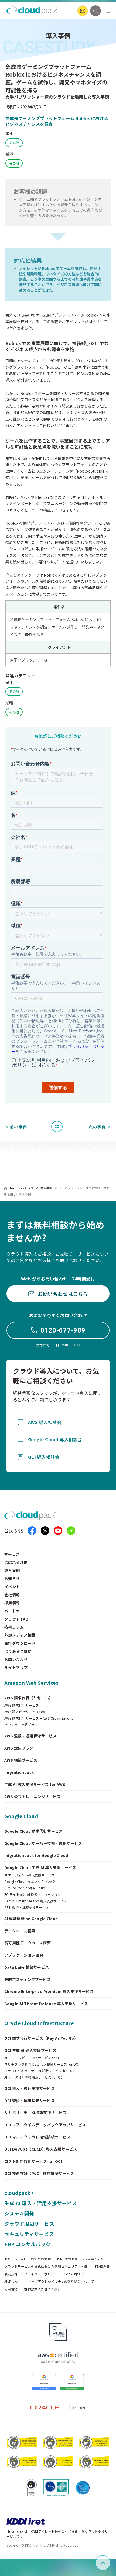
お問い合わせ (16, 1659)
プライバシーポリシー (41, 2274)
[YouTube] (58, 1531)
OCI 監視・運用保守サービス (30, 2100)
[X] (45, 1531)
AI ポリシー (13, 2282)
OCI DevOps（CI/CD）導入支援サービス (41, 2149)
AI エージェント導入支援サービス (30, 1875)
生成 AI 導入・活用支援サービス (41, 2203)
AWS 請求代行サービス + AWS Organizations (39, 1718)
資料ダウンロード (20, 1643)
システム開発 (19, 2213)
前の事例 (19, 1127)
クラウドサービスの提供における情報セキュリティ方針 (46, 2266)
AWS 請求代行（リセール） (29, 1698)
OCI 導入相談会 (44, 1457)
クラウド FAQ (16, 1619)
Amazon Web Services (31, 1683)
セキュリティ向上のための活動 (28, 2259)
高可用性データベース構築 (28, 1943)
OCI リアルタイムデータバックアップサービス (45, 2125)
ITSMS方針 (102, 2266)
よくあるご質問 (18, 1651)
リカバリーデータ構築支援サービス (35, 2113)
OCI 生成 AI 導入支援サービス (30, 2050)
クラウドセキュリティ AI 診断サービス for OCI (39, 2071)
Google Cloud (21, 1816)
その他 (14, 143)
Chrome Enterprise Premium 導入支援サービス (49, 1991)
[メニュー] (108, 11)
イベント (12, 1587)
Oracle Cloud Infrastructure (39, 2023)
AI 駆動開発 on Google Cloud (31, 1919)
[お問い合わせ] (83, 11)
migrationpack (19, 1772)
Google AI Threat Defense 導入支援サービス (46, 2004)
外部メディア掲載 (20, 1635)
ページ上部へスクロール (110, 2563)
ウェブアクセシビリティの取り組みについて (61, 2282)
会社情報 (12, 1595)
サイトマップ (16, 1667)
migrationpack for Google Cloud (36, 1855)
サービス (12, 1554)
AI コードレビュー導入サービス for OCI (34, 2058)
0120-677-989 (63, 1330)
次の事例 (97, 1127)
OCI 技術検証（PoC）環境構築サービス (39, 2173)
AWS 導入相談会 (45, 1422)
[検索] (95, 11)
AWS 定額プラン (19, 1748)
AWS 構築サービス (21, 1760)
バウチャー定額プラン (21, 1725)
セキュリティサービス (29, 2234)
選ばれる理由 (16, 1562)
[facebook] (32, 1531)
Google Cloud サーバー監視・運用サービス (43, 1843)
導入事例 (47, 1188)
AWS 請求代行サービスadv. (25, 1712)
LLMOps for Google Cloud (25, 1888)
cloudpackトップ (21, 1188)
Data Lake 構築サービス (27, 1967)
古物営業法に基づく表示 (42, 2289)
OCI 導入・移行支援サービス (30, 2088)
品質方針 (11, 2274)
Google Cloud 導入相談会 (55, 1439)
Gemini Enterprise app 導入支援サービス (36, 1901)
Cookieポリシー (76, 2274)
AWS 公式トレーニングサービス (33, 1797)
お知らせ (12, 1578)
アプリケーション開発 (24, 1955)
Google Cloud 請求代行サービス (34, 1831)
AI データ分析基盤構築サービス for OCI (34, 2077)
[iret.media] (71, 1531)
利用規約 (11, 2289)
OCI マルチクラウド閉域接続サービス (37, 2137)
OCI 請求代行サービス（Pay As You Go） (41, 2038)
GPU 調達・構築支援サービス (27, 1907)
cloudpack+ (19, 2193)
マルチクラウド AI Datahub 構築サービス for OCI (42, 2064)
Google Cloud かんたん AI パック (30, 1882)
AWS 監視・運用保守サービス (30, 1736)
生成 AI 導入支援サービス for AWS (35, 1784)
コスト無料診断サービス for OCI (33, 2161)
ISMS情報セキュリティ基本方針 (81, 2259)
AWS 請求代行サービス (22, 1705)
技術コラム (14, 1627)
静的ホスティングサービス (28, 1979)
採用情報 (12, 1603)
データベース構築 (20, 1931)
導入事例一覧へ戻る (59, 1126)
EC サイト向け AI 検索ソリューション (33, 1894)
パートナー (14, 1611)
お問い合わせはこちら (63, 1294)
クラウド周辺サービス (29, 2224)
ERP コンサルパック (28, 2244)
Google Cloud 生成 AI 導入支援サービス (40, 1867)
